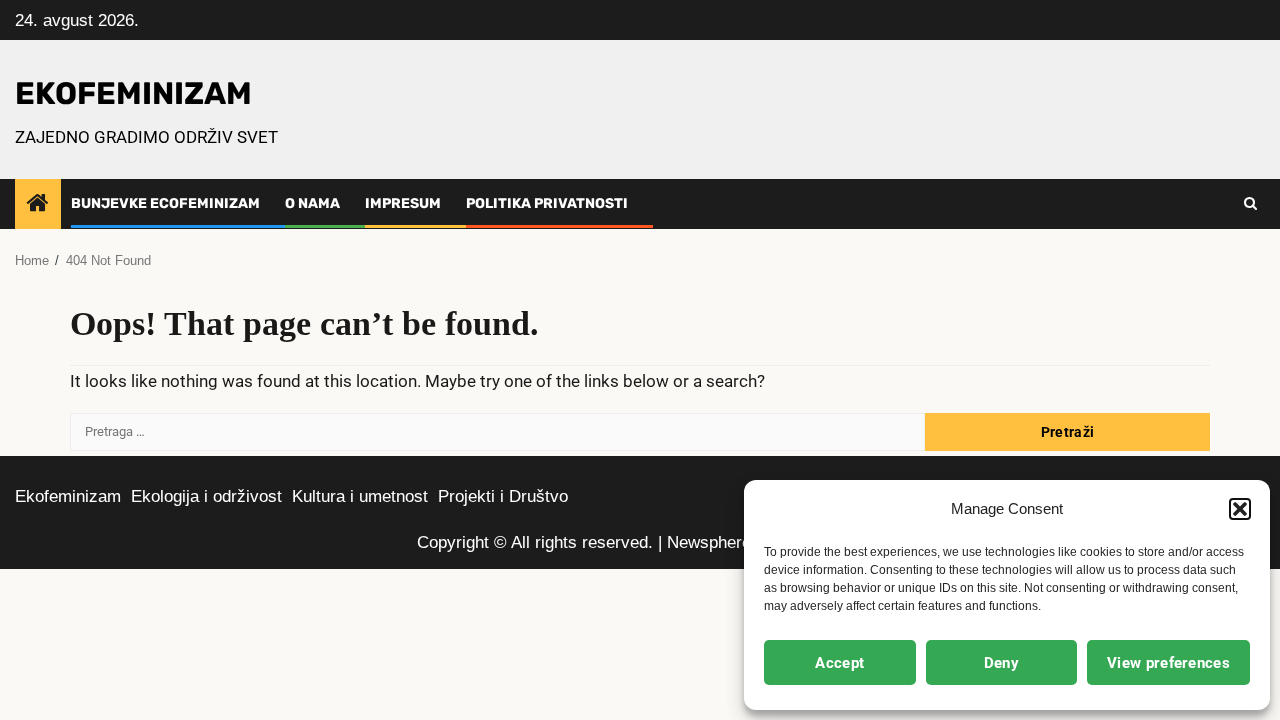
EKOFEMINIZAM (133, 93)
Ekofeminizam (68, 496)
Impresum (403, 203)
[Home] (38, 204)
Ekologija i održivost (206, 496)
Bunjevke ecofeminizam (165, 203)
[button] (1240, 509)
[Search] (1250, 204)
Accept (839, 663)
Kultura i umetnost (360, 496)
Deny (1001, 663)
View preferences (1168, 663)
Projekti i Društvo (503, 496)
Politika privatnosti (547, 203)
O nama (312, 203)
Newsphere (709, 542)
